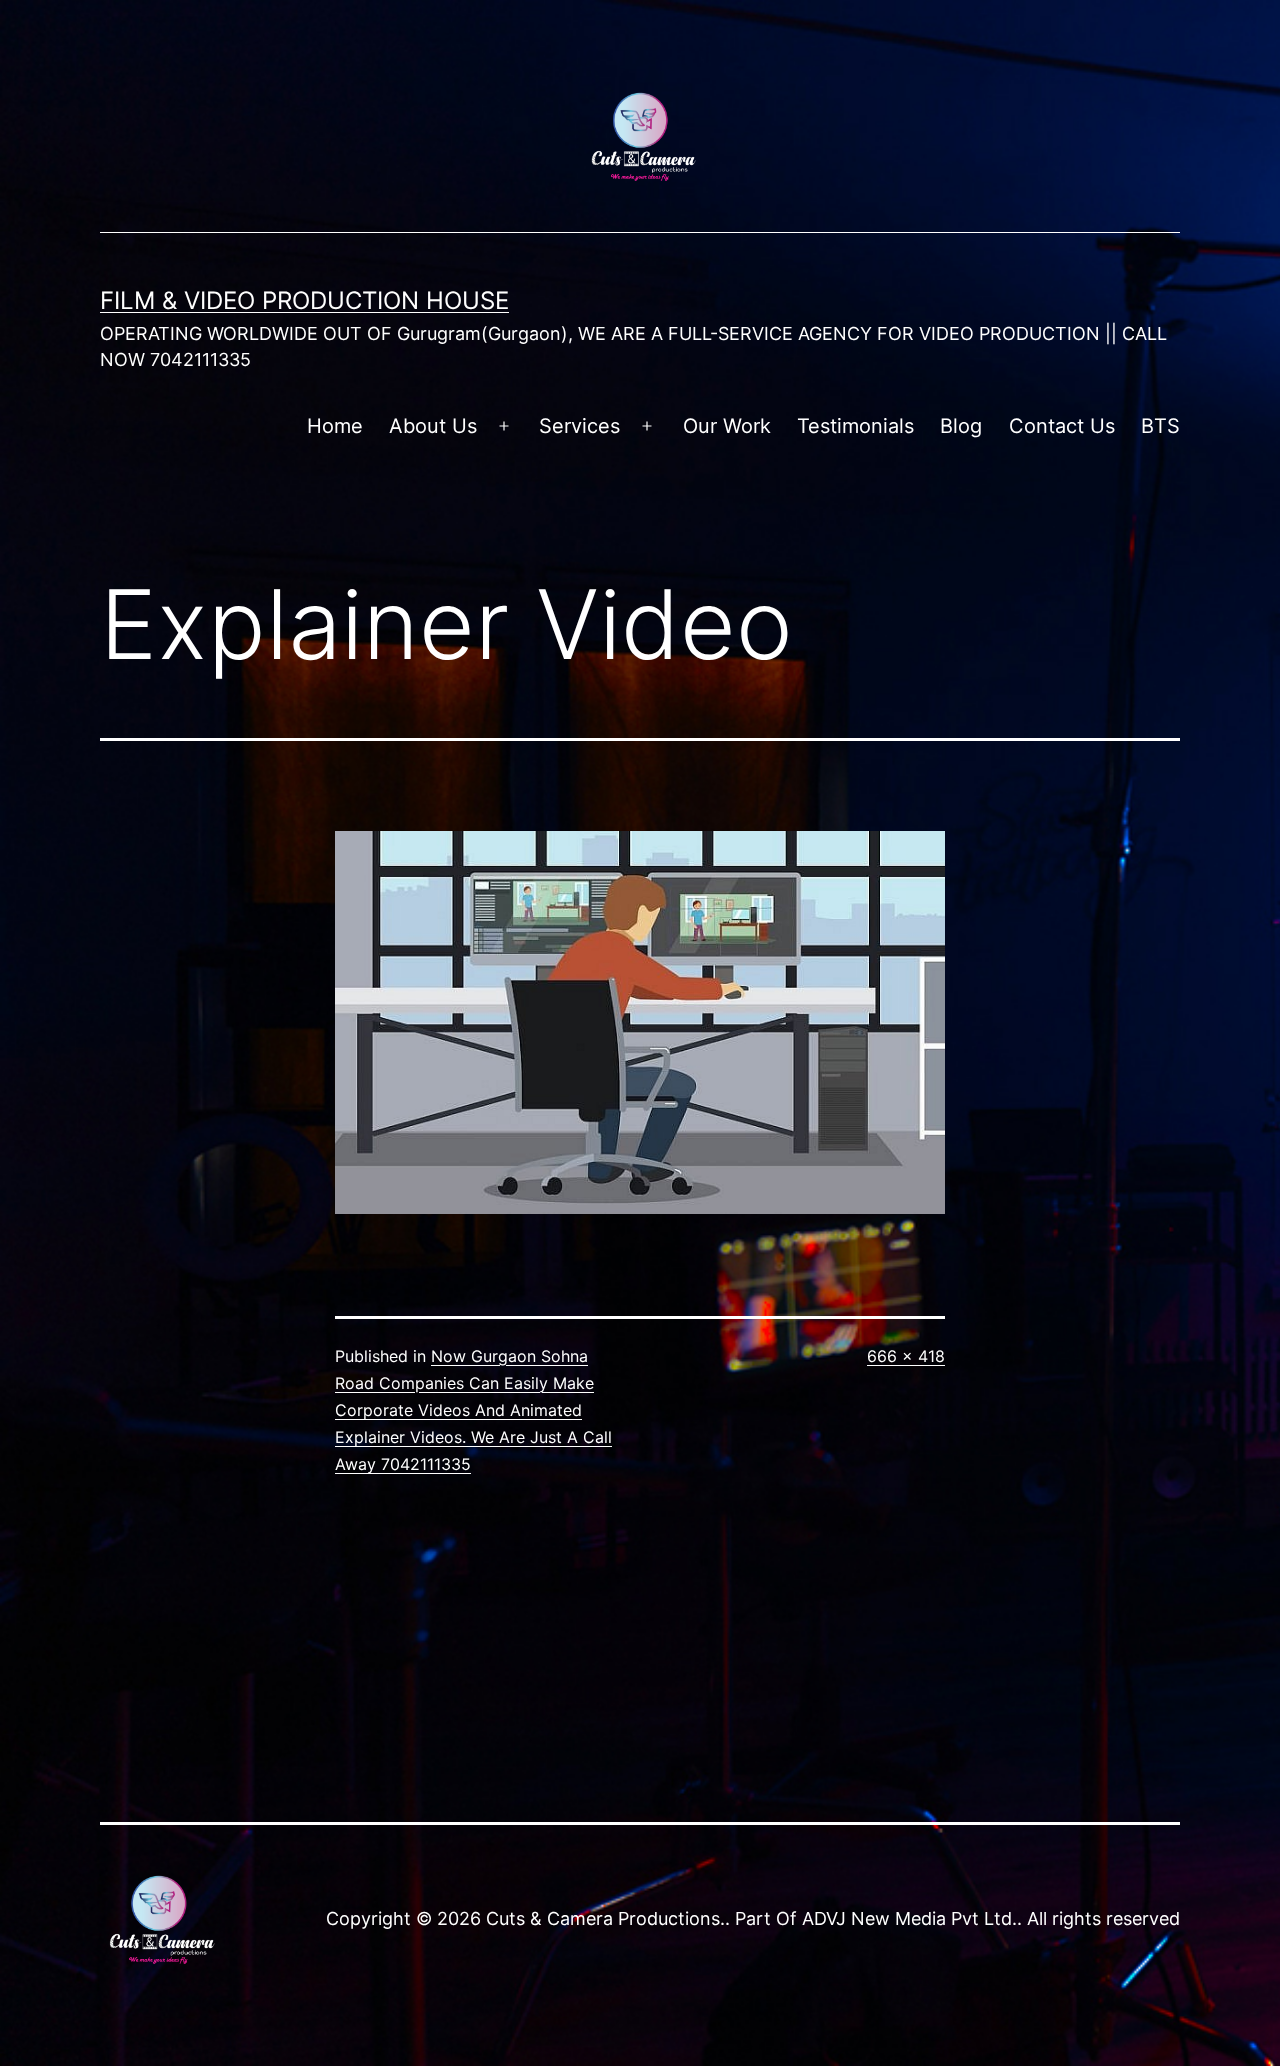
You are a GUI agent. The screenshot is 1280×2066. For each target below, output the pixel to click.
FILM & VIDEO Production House (304, 300)
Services (579, 426)
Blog (961, 426)
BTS (1160, 426)
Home (335, 426)
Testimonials (855, 426)
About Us (433, 426)
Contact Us (1062, 426)
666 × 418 (906, 1356)
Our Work (727, 426)
